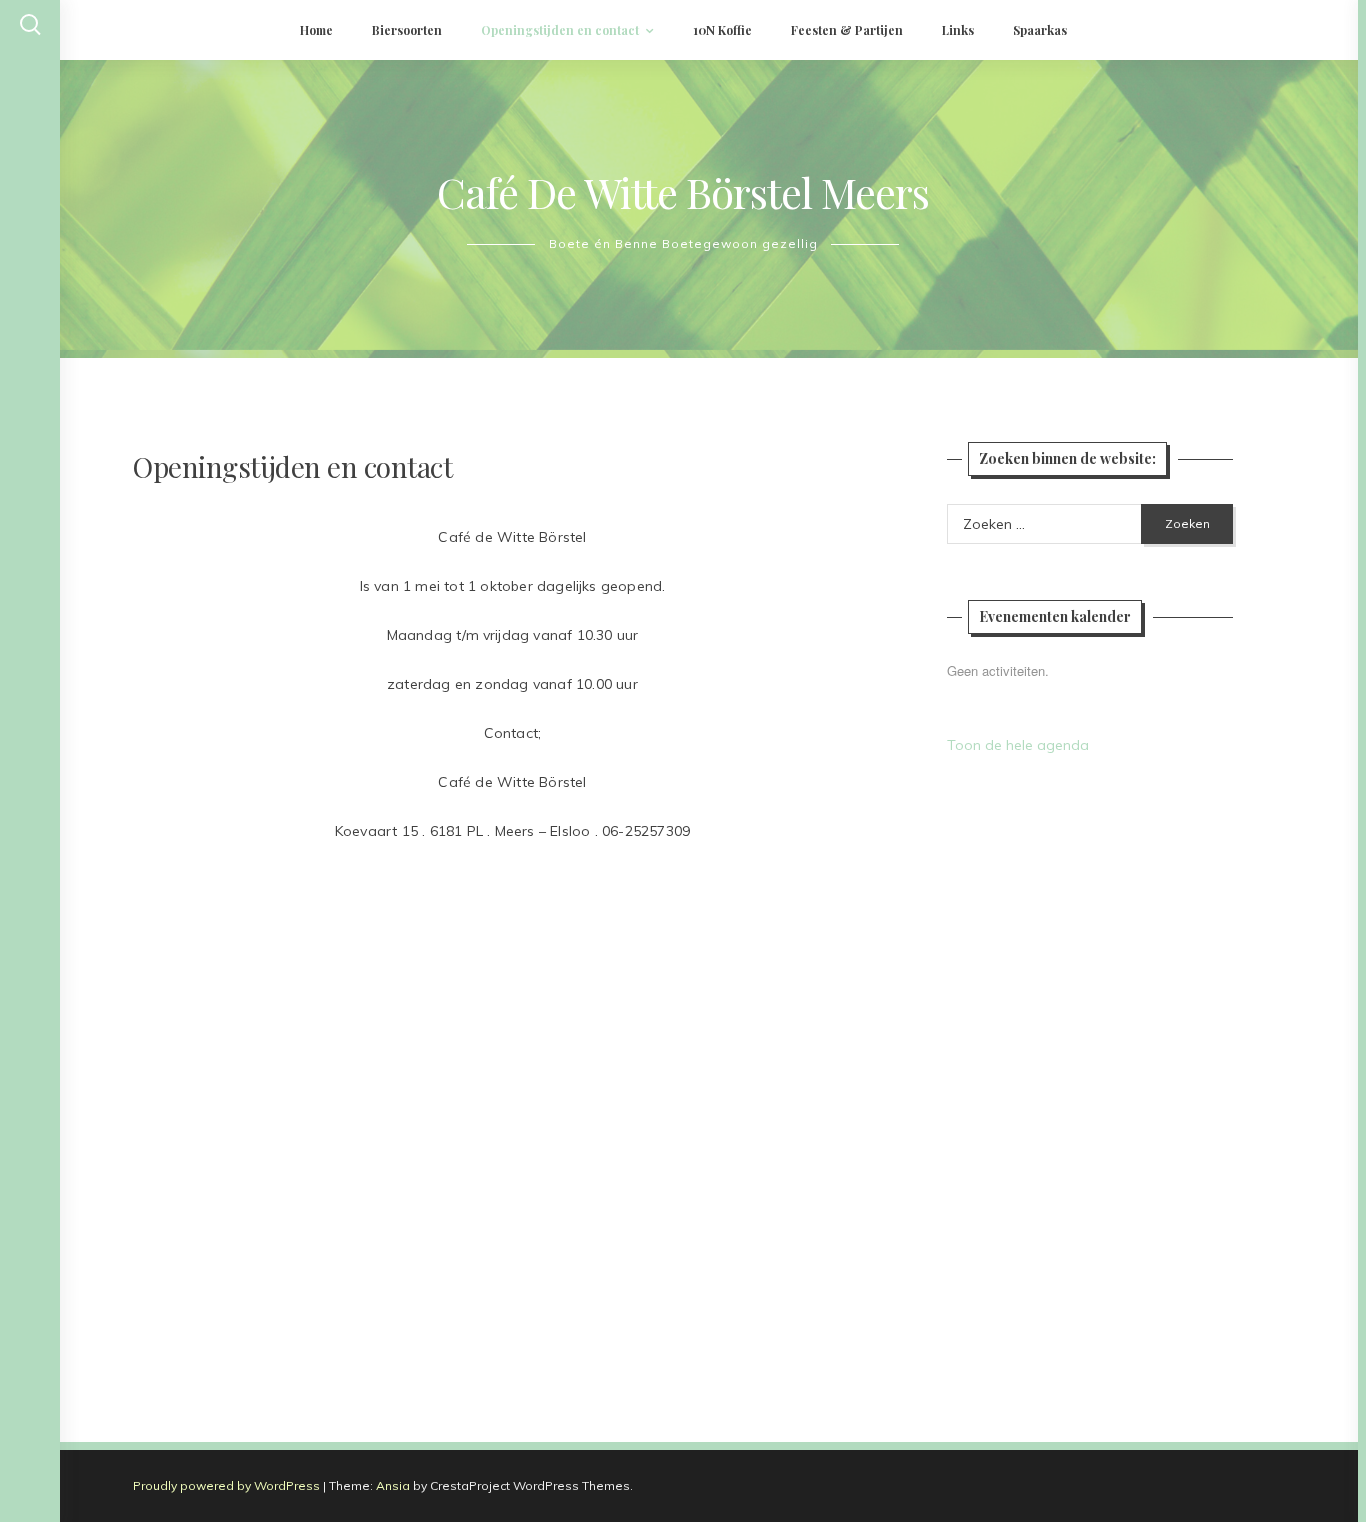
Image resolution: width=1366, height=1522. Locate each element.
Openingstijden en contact (560, 30)
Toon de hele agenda (1018, 745)
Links (958, 30)
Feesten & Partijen (847, 30)
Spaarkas (1040, 30)
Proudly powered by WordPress (226, 1485)
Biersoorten (407, 30)
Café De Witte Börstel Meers (683, 192)
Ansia (393, 1485)
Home (316, 30)
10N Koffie (722, 30)
